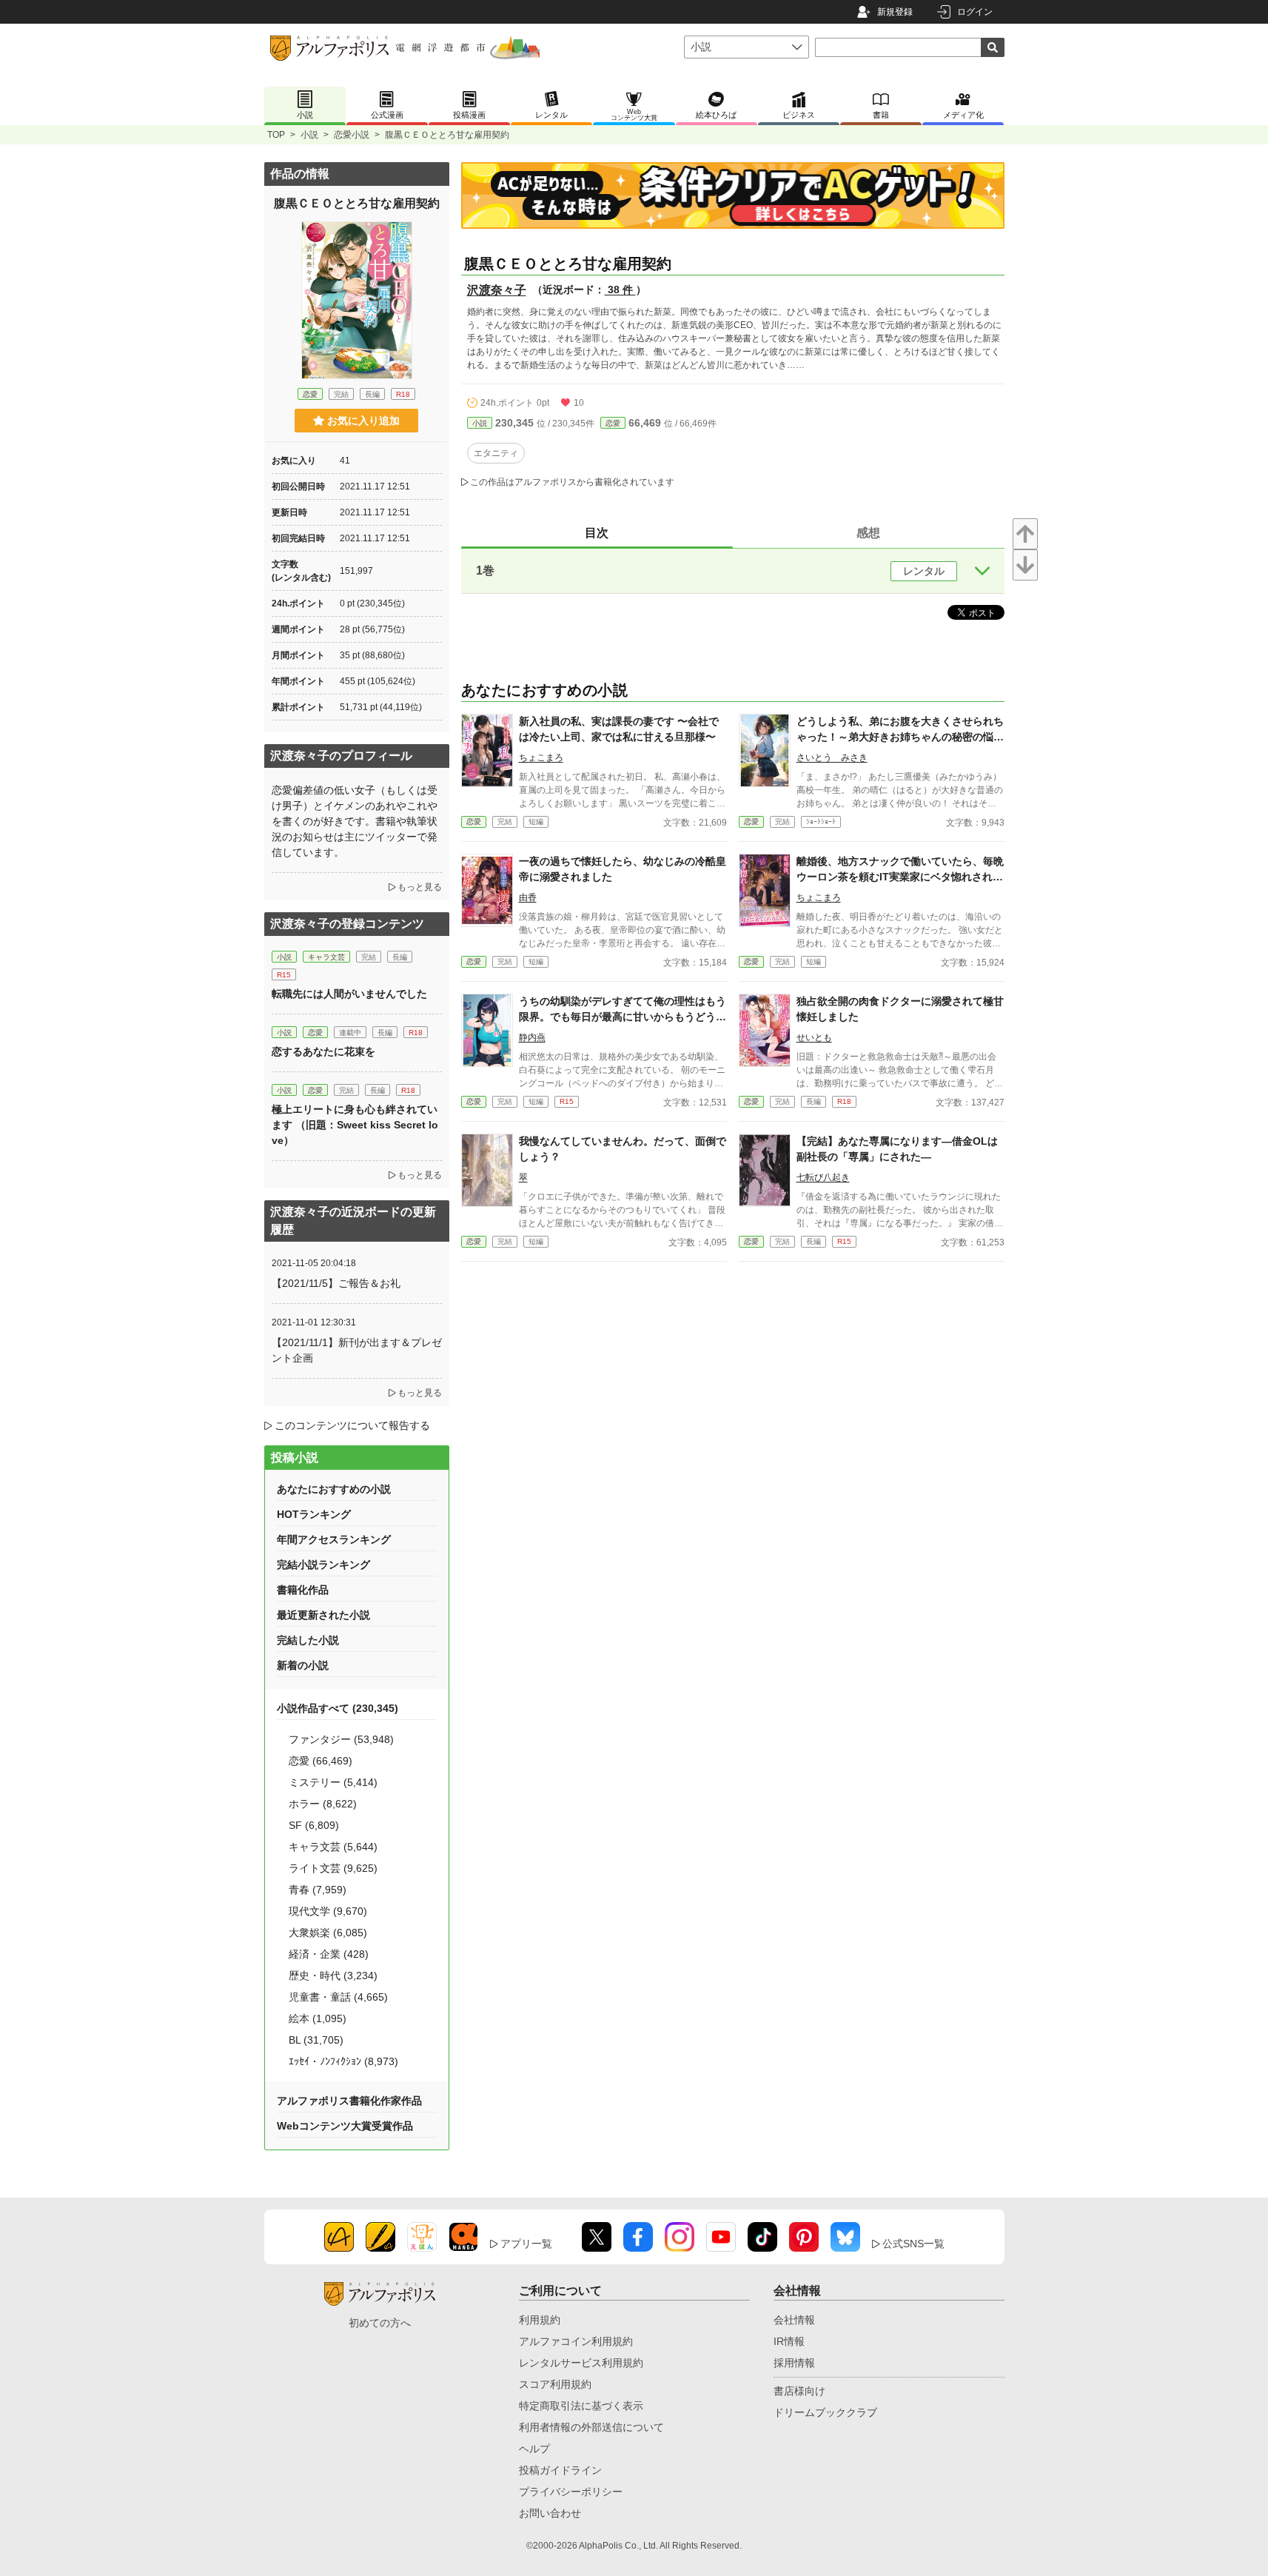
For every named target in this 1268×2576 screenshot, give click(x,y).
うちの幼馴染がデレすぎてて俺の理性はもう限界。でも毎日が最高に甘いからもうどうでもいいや (623, 1017)
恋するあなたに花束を (323, 1051)
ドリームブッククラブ (825, 2412)
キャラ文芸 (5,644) (333, 1847)
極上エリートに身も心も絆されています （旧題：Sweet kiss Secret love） (355, 1125)
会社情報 (794, 2320)
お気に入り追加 (363, 421)
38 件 (620, 290)
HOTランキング (314, 1514)
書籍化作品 (303, 1590)
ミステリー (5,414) (333, 1782)
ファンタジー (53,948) (341, 1739)
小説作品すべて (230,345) (338, 1708)
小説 (309, 135)
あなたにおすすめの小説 (334, 1489)
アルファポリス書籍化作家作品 (349, 2101)
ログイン (975, 12)
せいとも (814, 1037)
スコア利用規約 (555, 2384)
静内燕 (532, 1037)
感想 (868, 533)
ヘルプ (534, 2449)
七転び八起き (823, 1177)
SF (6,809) (314, 1825)
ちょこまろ (541, 757)
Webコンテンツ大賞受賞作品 (345, 2126)
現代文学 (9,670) (328, 1911)
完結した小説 (308, 1640)
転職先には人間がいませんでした (349, 994)
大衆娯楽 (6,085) (328, 1933)
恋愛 (613, 423)
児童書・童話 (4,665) (338, 1997)
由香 (528, 897)
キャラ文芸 (326, 957)
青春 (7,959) (318, 1890)
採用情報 (794, 2363)
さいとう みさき (832, 757)
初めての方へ (380, 2323)
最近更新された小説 (323, 1615)
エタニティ (496, 453)
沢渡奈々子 (497, 290)
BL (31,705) (316, 2040)
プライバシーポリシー (571, 2492)
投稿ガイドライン (560, 2470)
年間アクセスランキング (334, 1539)
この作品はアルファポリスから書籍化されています (572, 482)
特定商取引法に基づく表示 (581, 2406)
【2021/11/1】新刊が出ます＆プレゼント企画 (357, 1350)
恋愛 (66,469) (321, 1761)
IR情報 (789, 2341)
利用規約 (540, 2320)
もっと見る (420, 887)
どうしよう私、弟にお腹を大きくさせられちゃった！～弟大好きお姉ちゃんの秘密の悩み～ (900, 737)
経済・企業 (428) (329, 1954)
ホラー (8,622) (323, 1804)
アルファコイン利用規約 (576, 2341)
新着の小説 (303, 1665)
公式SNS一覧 (913, 2244)
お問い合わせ (550, 2513)
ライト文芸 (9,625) (333, 1868)
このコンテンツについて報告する (352, 1425)
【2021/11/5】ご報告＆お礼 (336, 1283)
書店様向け (799, 2391)
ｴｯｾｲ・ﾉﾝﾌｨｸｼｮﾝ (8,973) (343, 2061)
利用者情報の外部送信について (591, 2427)
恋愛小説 (352, 135)
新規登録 (895, 12)
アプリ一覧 (526, 2244)
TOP (276, 135)
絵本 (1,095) (318, 2018)
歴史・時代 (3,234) (333, 1976)
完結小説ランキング (323, 1565)
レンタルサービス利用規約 (581, 2363)
